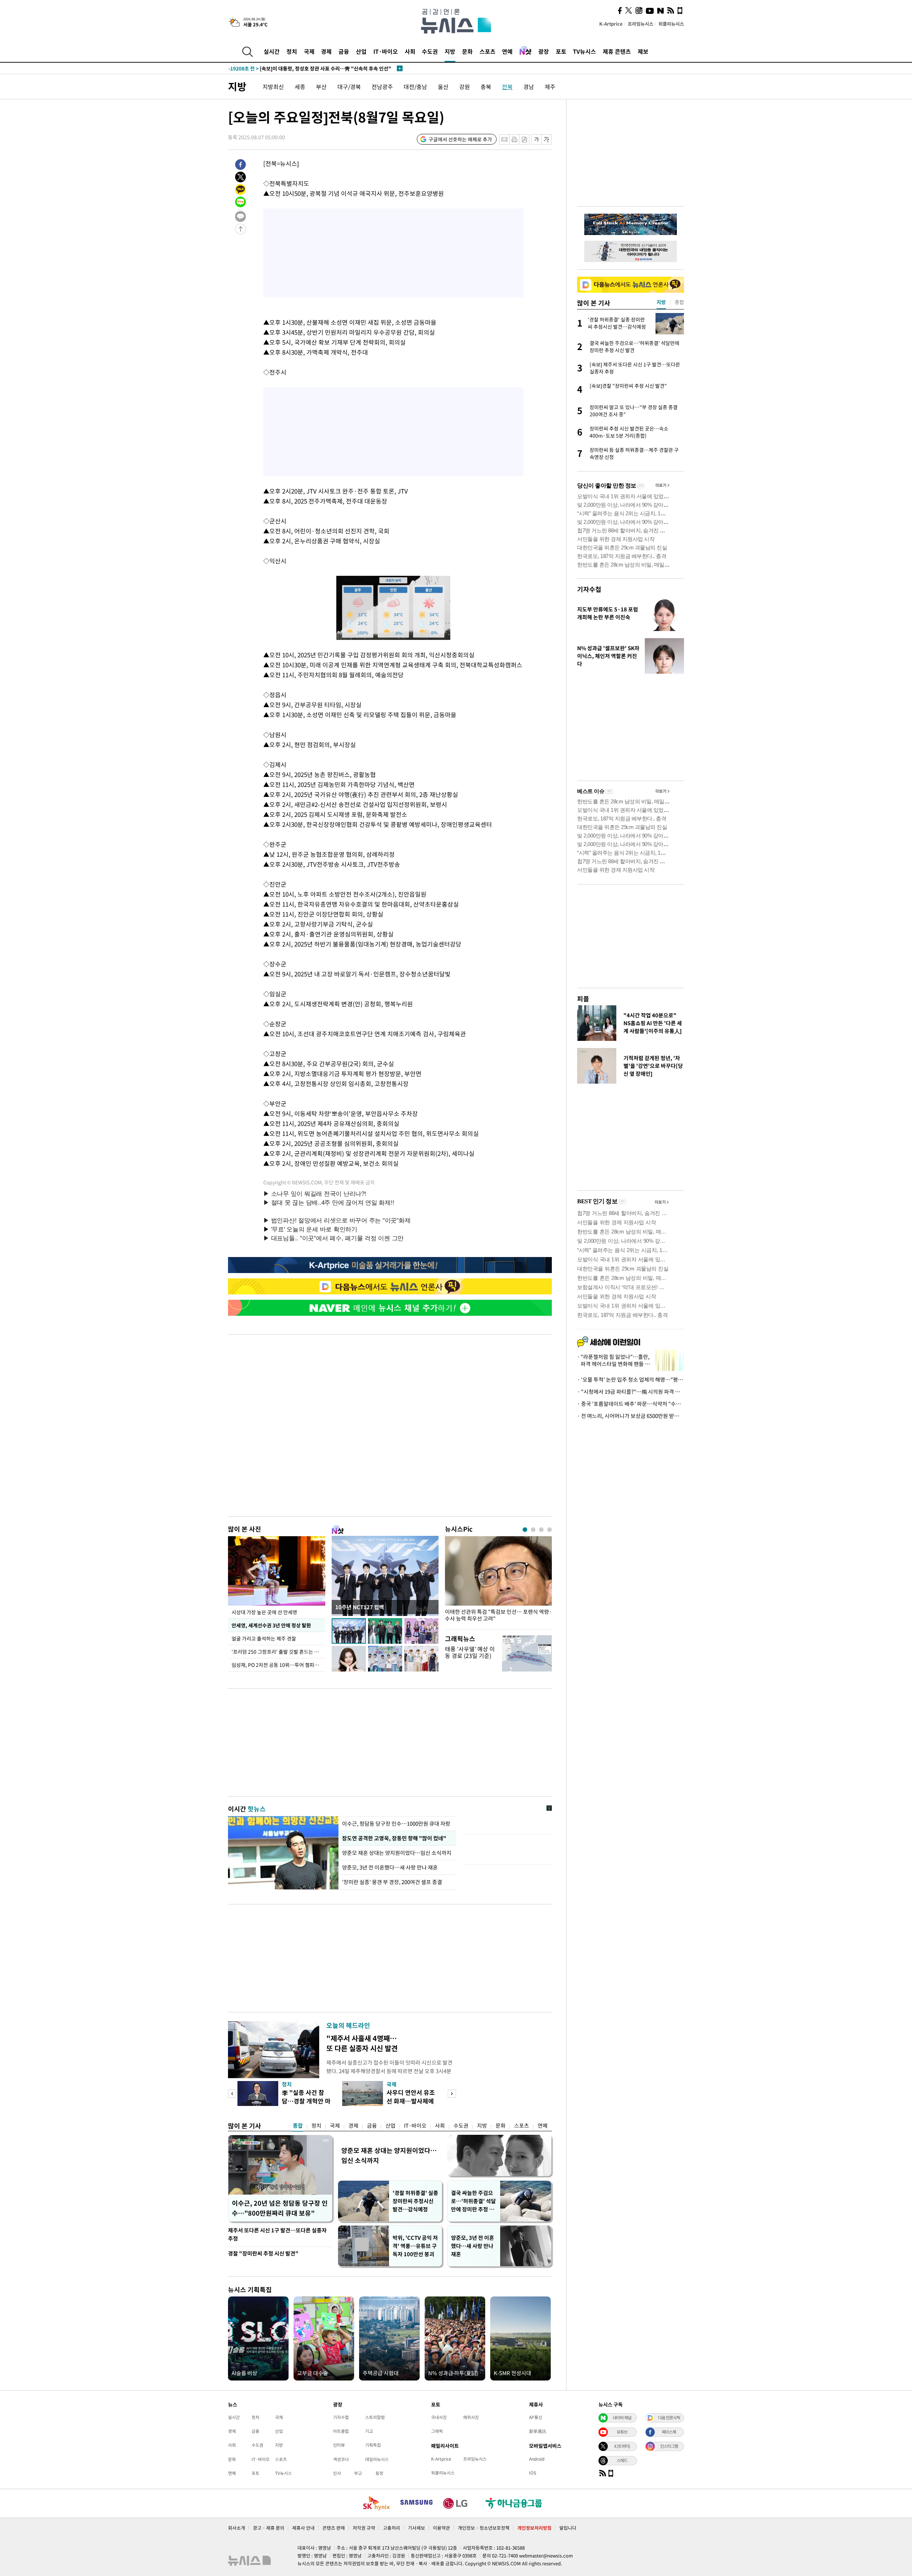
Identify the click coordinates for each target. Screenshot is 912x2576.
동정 (379, 2473)
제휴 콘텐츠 (617, 51)
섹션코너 (341, 2459)
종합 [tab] (679, 302)
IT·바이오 (386, 51)
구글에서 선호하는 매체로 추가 (460, 139)
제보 (643, 51)
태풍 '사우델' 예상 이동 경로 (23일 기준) (470, 1652)
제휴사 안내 (303, 2528)
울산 (443, 87)
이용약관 (441, 2528)
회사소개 (237, 2528)
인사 (337, 2473)
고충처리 (392, 2528)
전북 (507, 87)
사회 (410, 51)
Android (537, 2459)
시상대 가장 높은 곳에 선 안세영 (264, 1612)
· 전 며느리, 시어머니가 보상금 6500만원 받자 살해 (631, 1416)
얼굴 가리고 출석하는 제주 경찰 (264, 1638)
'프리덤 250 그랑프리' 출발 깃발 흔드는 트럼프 (278, 1652)
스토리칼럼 (375, 2417)
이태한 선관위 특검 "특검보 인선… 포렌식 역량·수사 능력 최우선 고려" (498, 1615)
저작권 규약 (364, 2528)
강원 (465, 87)
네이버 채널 (622, 2418)
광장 (544, 51)
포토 (561, 51)
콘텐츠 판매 (334, 2528)
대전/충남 (415, 87)
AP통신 (536, 2417)
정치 (292, 51)
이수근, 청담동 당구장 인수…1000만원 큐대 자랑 (396, 1824)
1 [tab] (525, 1530)
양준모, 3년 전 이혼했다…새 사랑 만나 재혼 (390, 1867)
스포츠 (488, 51)
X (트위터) (622, 2446)
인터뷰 (339, 2445)
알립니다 (568, 2528)
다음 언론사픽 (669, 2418)
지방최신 (273, 87)
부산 (321, 87)
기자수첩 (589, 589)
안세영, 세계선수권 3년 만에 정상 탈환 (271, 1625)
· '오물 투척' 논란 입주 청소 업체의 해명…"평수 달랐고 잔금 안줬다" (631, 1380)
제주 (550, 87)
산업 (361, 51)
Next (452, 2094)
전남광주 (382, 87)
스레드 (622, 2460)
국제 (309, 51)
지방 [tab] (661, 302)
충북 (486, 87)
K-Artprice (611, 24)
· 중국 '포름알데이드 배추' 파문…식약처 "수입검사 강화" (631, 1404)
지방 (450, 51)
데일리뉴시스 (377, 2459)
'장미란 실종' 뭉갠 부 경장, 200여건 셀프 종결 (392, 1882)
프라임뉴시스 (641, 24)
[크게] (547, 139)
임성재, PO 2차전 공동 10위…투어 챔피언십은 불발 (278, 1665)
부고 (358, 2473)
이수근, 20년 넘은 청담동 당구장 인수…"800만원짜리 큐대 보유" (280, 2208)
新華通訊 (538, 2431)
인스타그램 (669, 2446)
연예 (507, 51)
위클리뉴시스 (671, 24)
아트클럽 (341, 2431)
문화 (467, 51)
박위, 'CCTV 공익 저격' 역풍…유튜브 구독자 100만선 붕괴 (415, 2246)
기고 (369, 2431)
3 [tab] (541, 1530)
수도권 (430, 51)
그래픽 (437, 2431)
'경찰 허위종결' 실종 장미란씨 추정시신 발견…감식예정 (415, 2201)
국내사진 (439, 2417)
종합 (298, 2126)
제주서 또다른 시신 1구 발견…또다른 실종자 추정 (277, 2234)
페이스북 (669, 2432)
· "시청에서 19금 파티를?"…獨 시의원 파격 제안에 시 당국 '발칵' (631, 1392)
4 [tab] (550, 1530)
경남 (529, 87)
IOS (533, 2473)
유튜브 (622, 2432)
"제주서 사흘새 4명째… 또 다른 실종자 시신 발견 (362, 2043)
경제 (326, 51)
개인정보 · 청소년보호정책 (484, 2528)
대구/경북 (349, 87)
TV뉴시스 (584, 51)
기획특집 (373, 2445)
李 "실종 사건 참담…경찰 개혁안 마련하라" (306, 2101)
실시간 (272, 51)
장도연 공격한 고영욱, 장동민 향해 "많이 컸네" (393, 1838)
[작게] (536, 139)
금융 (344, 51)
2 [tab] (533, 1530)
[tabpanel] (498, 1581)
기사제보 (416, 2528)
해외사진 (471, 2417)
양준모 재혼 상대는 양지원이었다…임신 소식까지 (397, 1853)
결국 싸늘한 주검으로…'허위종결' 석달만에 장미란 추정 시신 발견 (473, 2201)
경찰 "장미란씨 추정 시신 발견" (263, 2253)
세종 (300, 87)
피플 (583, 999)
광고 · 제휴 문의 (269, 2528)
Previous (232, 2094)
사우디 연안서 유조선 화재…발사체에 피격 (411, 2101)
